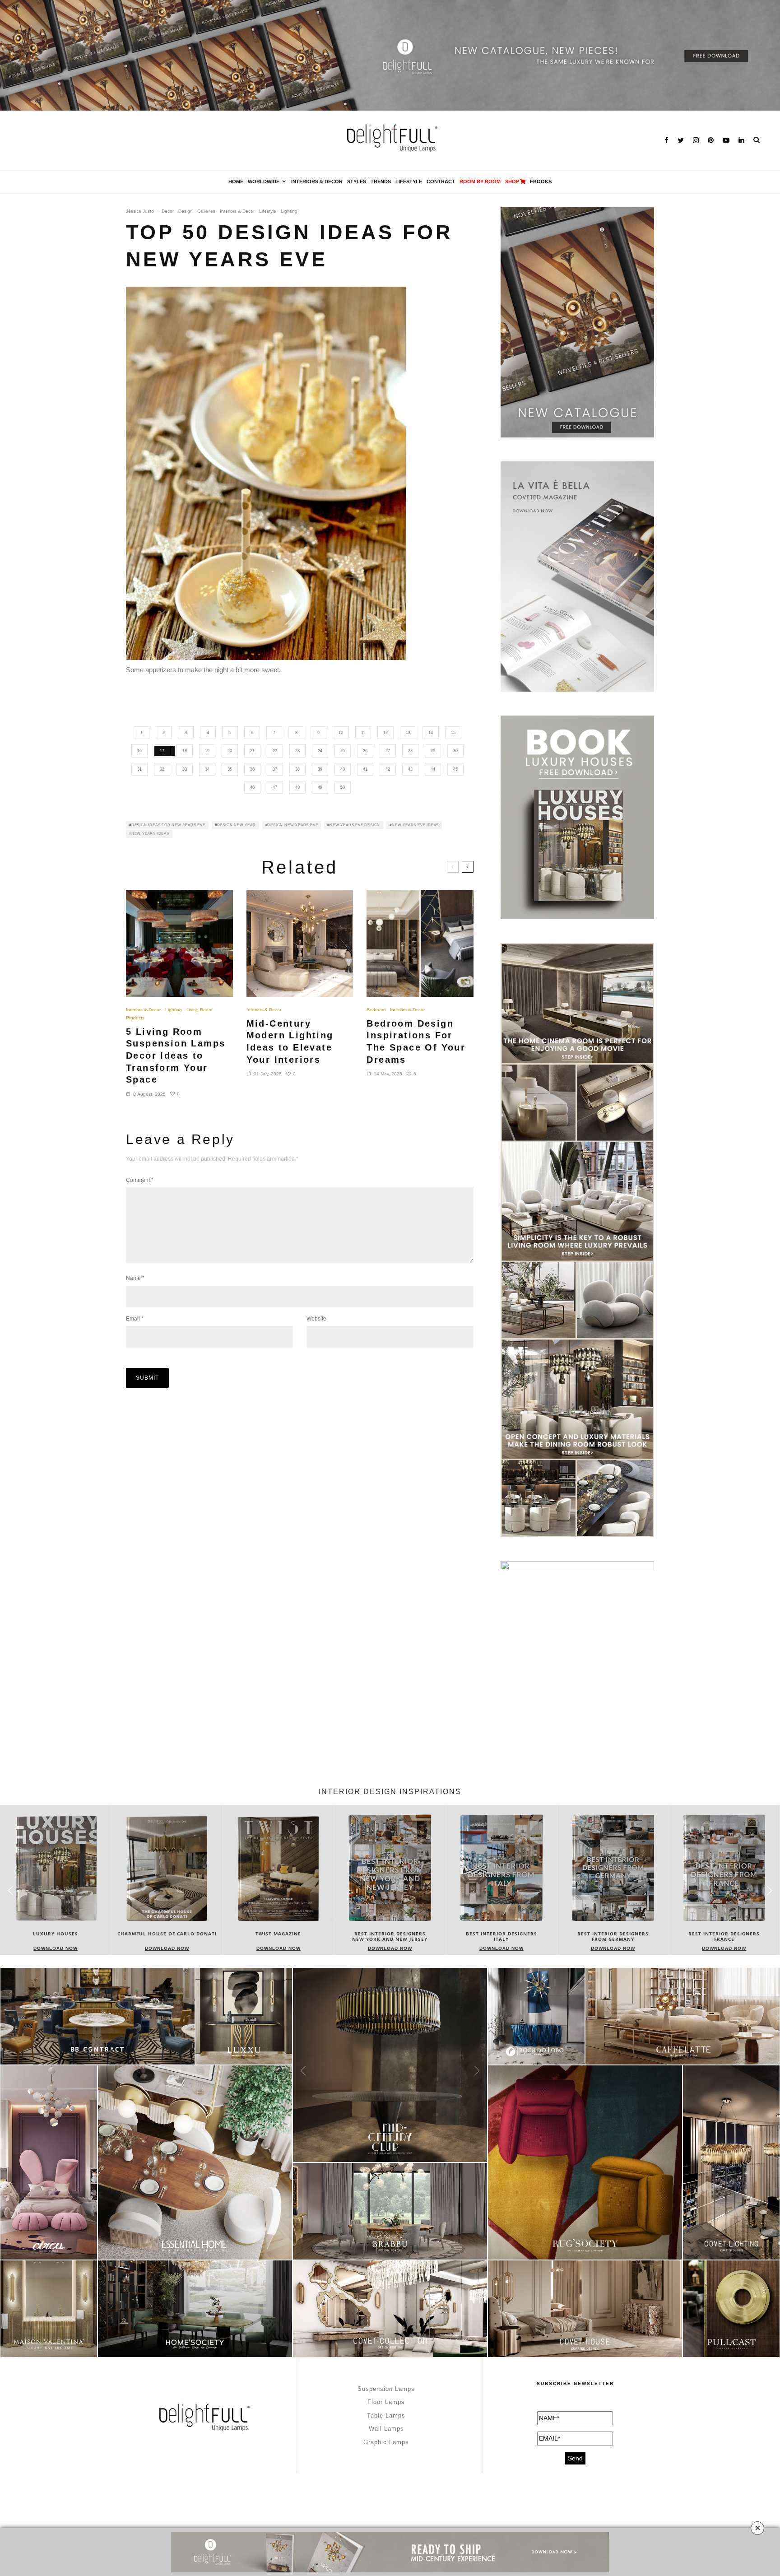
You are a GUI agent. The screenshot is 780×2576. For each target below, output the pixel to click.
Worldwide (264, 181)
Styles (357, 181)
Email (135, 1319)
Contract (441, 181)
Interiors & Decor (317, 181)
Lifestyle (409, 181)
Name (135, 1278)
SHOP (512, 181)
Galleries (206, 211)
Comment (140, 1180)
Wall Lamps (386, 2429)
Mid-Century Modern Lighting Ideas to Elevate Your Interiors (290, 1042)
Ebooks (541, 181)
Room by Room (480, 181)
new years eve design (355, 825)
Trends (381, 181)
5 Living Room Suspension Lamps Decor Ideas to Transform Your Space (176, 1056)
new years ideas (150, 834)
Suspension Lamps (386, 2389)
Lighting (289, 211)
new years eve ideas (415, 825)
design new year (237, 825)
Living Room (199, 1010)
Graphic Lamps (386, 2442)
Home (236, 181)
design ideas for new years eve (168, 825)
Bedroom (376, 1010)
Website (316, 1319)
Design (186, 211)
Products (135, 1018)
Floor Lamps (386, 2402)
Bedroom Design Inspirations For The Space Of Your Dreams (416, 1042)
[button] (769, 1891)
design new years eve (292, 825)
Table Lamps (386, 2416)
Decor (168, 211)
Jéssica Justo (140, 211)
